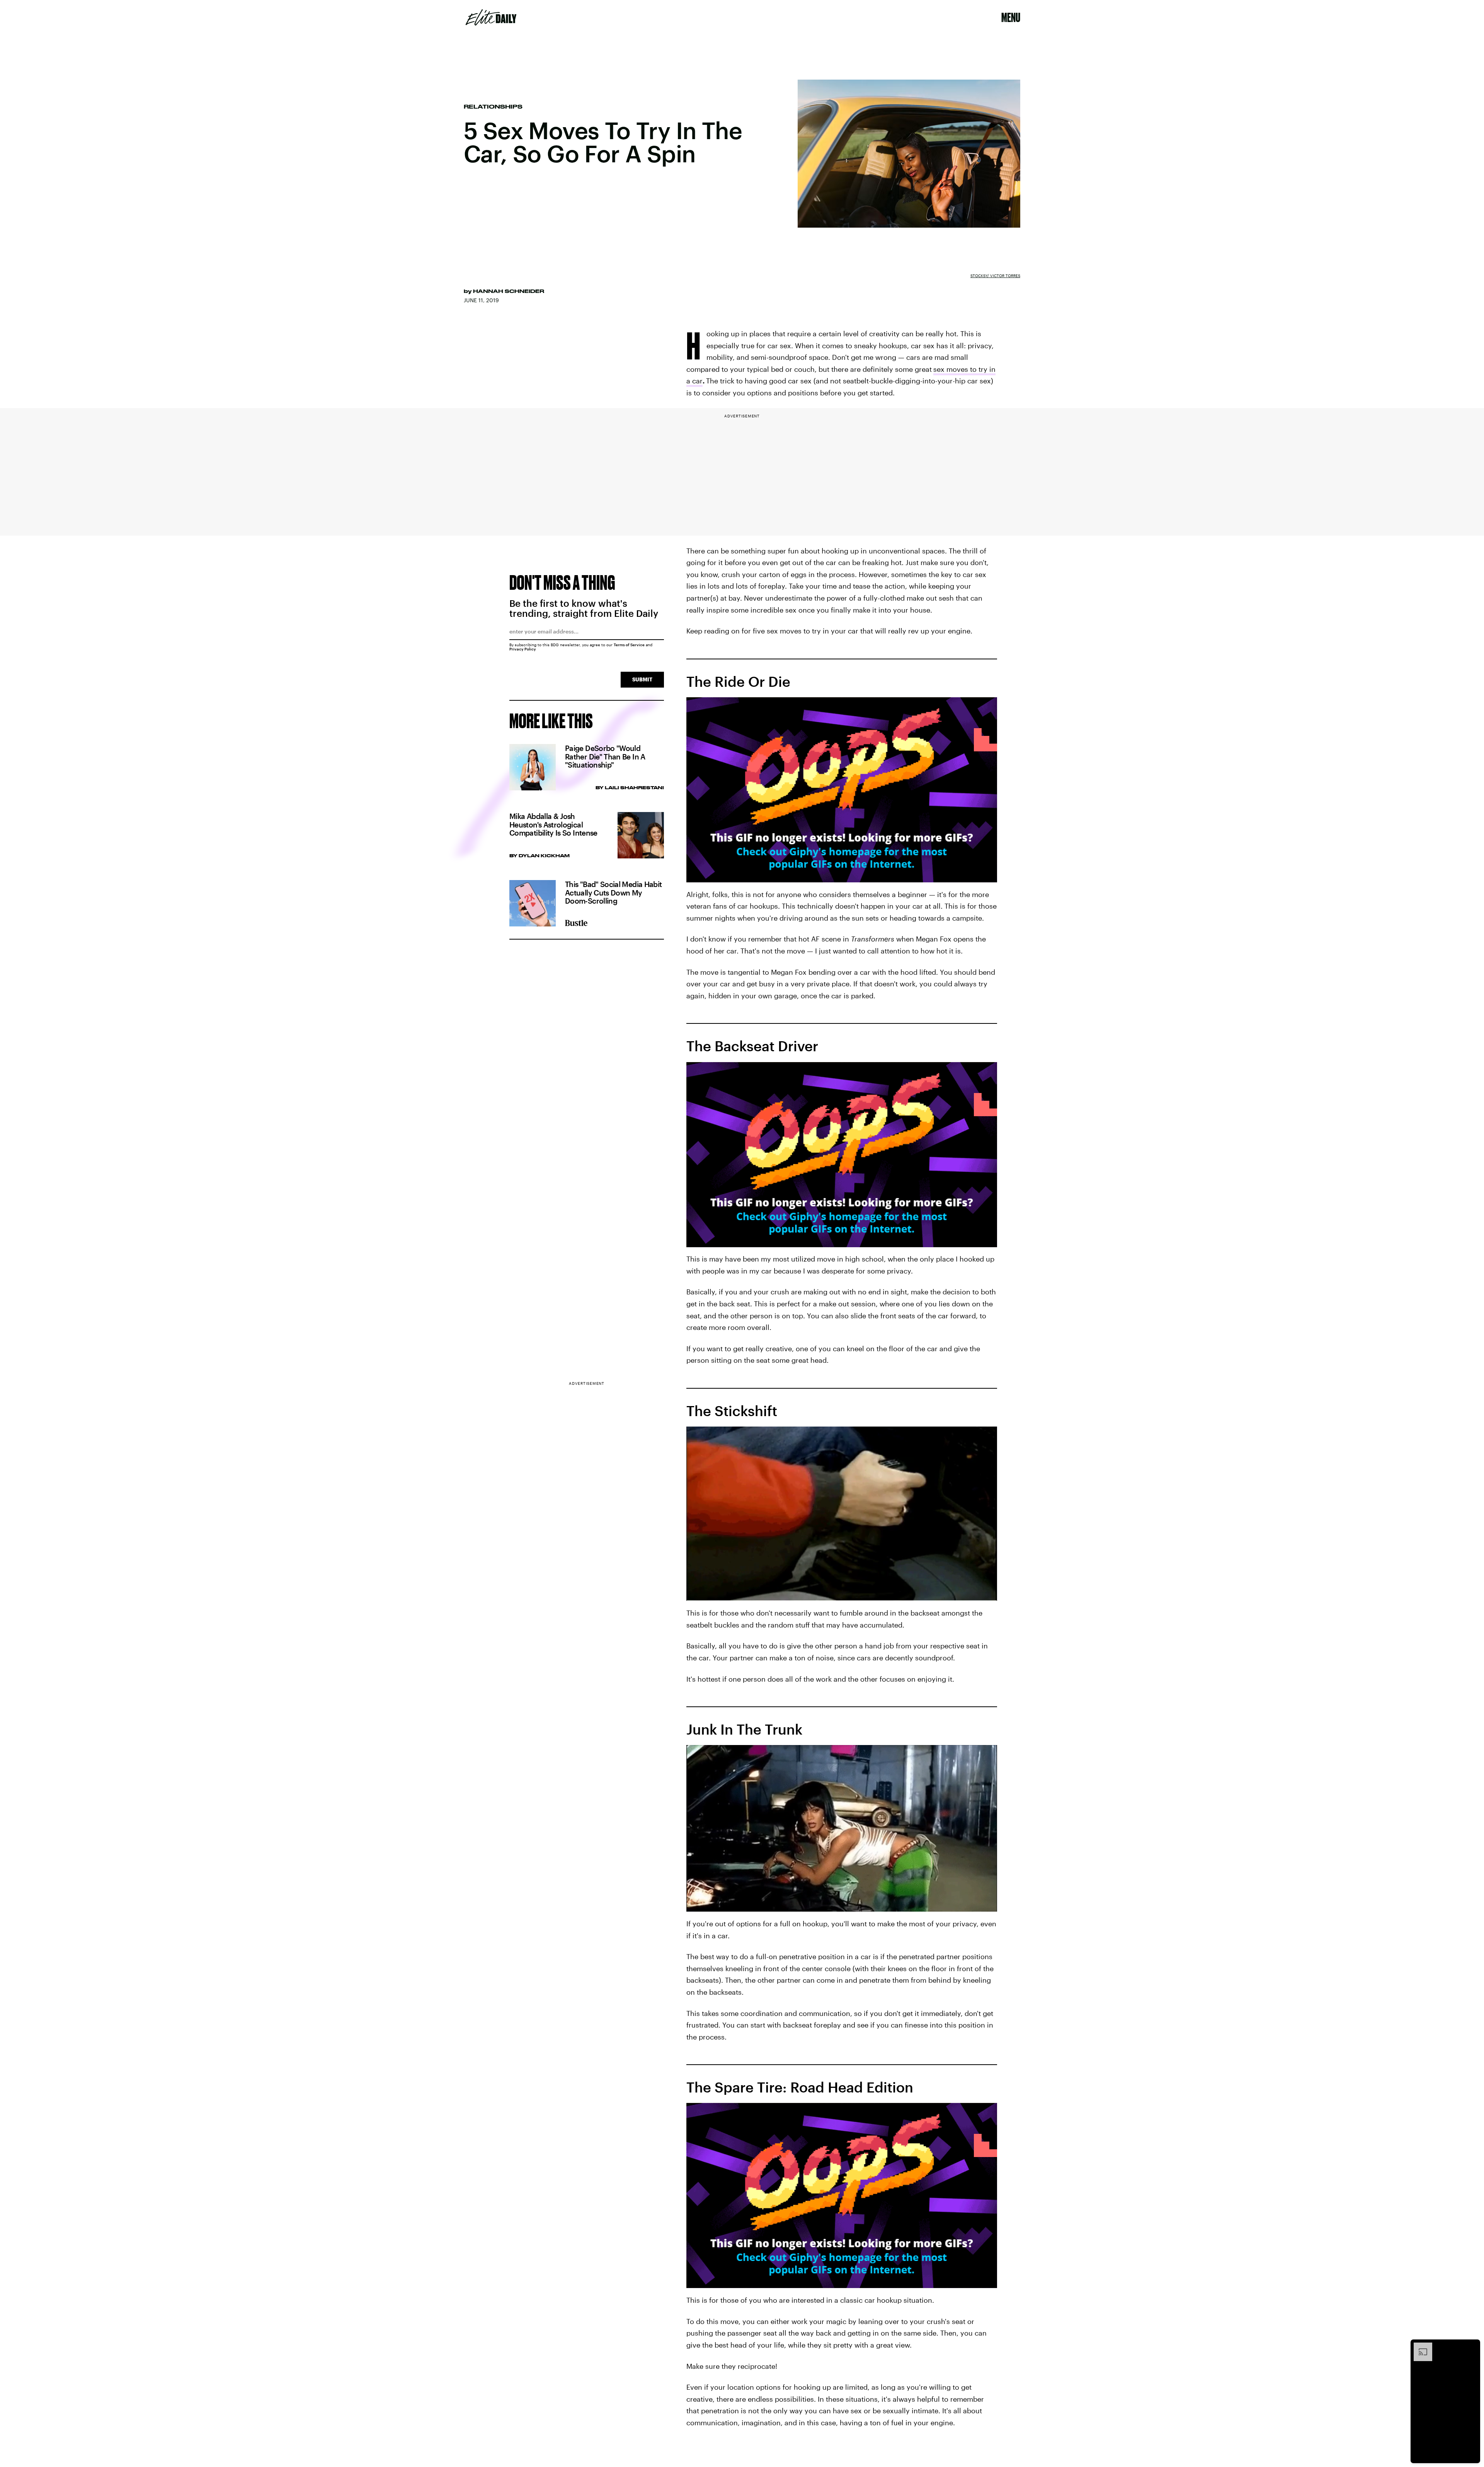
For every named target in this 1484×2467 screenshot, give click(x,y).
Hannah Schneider (509, 291)
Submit (642, 679)
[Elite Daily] (491, 17)
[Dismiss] (1472, 2346)
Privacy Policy (523, 649)
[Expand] (1419, 2346)
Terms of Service (629, 645)
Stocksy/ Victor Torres (995, 276)
